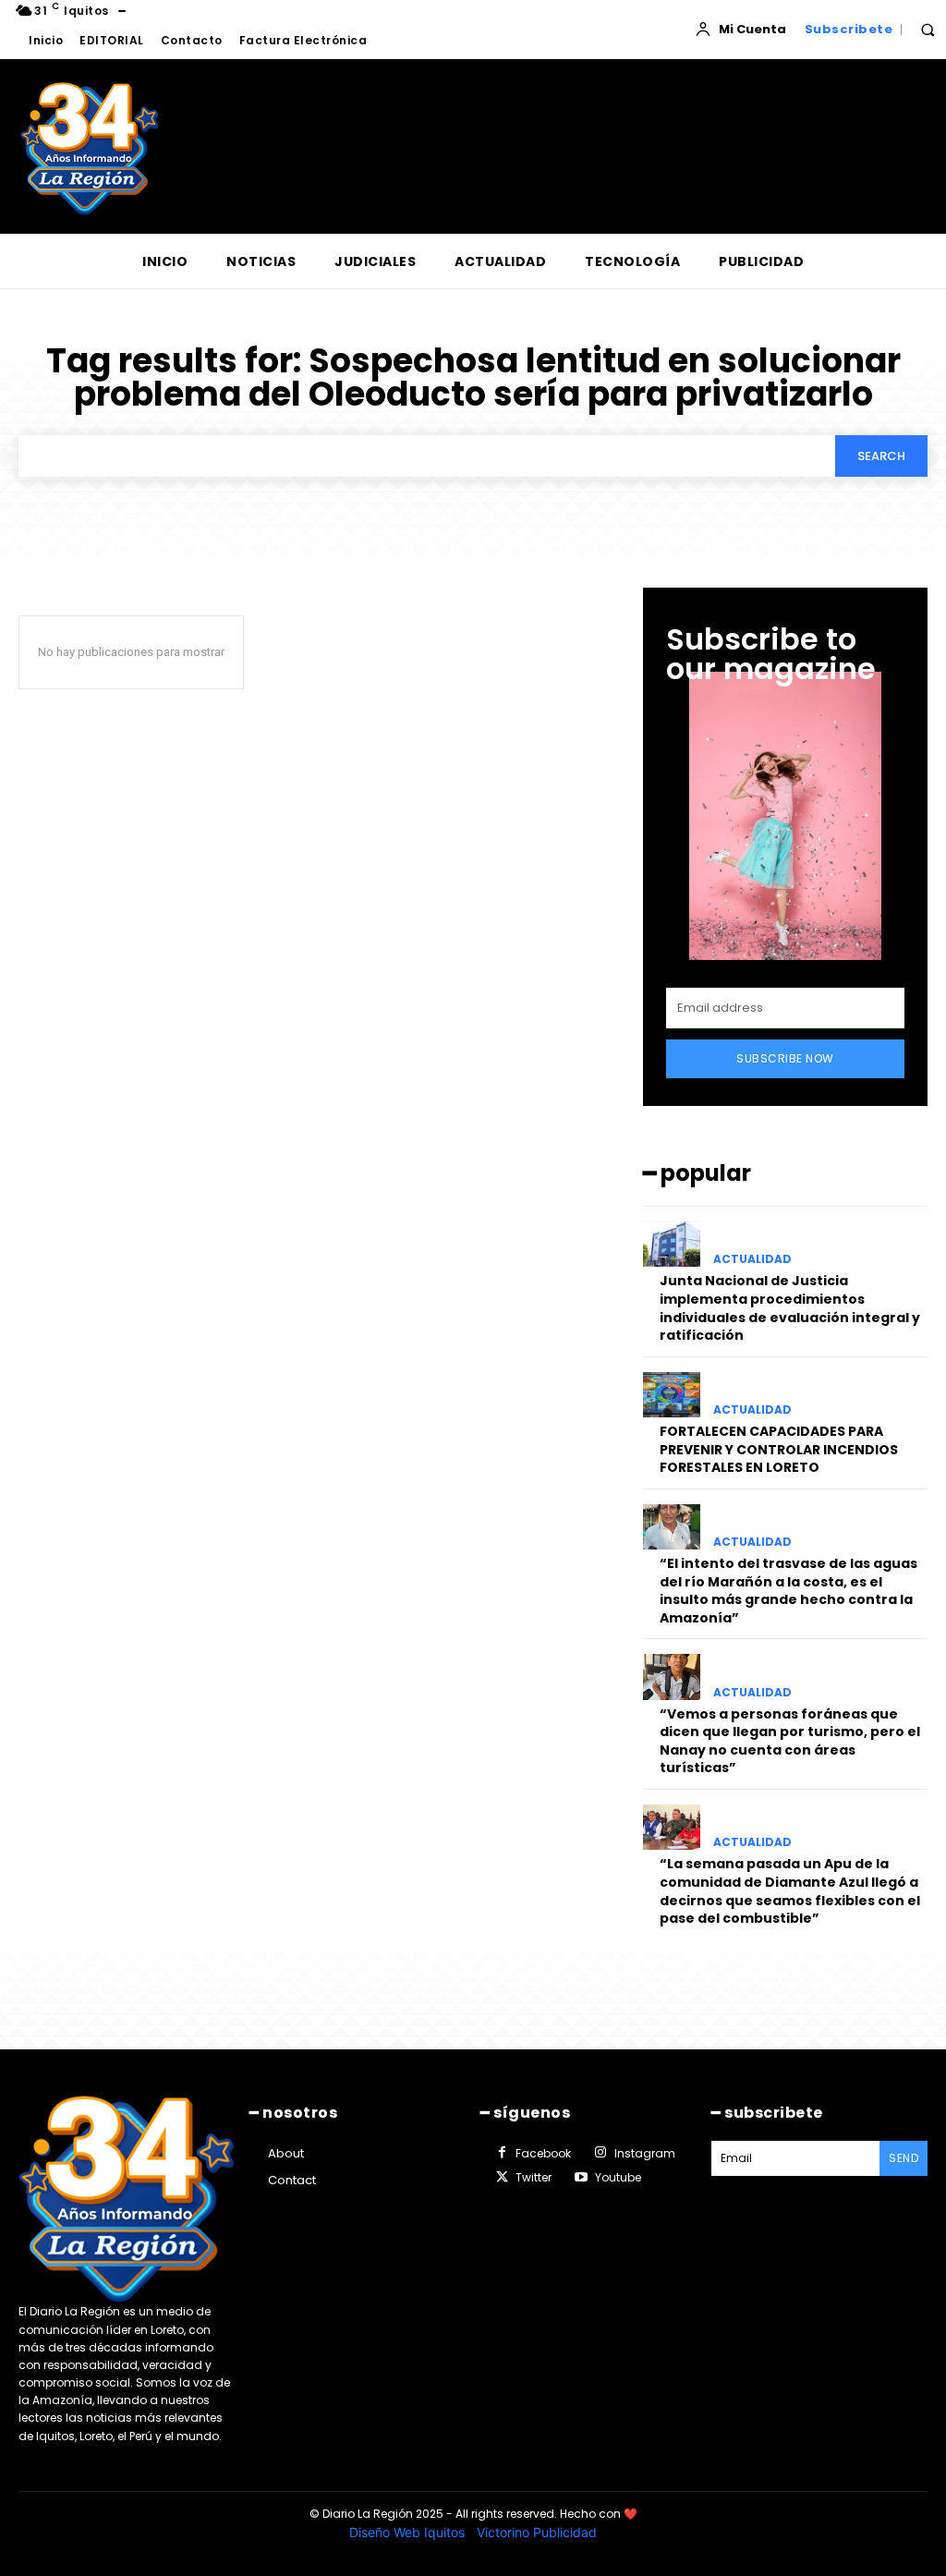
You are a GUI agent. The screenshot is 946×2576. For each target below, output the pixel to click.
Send (904, 2158)
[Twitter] (502, 2178)
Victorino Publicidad (537, 2532)
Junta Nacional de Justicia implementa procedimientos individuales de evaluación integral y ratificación (790, 1308)
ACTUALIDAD (752, 1259)
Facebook (543, 2153)
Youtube (618, 2177)
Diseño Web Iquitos (409, 2532)
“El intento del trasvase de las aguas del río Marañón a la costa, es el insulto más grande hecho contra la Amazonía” (788, 1591)
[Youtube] (580, 2178)
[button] (928, 30)
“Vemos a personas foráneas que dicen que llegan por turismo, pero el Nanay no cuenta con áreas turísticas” (790, 1741)
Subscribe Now (785, 1058)
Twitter (534, 2177)
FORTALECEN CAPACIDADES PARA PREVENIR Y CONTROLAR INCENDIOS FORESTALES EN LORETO (779, 1449)
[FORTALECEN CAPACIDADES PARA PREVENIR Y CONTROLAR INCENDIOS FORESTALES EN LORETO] (672, 1395)
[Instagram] (600, 2153)
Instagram (645, 2153)
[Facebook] (502, 2153)
